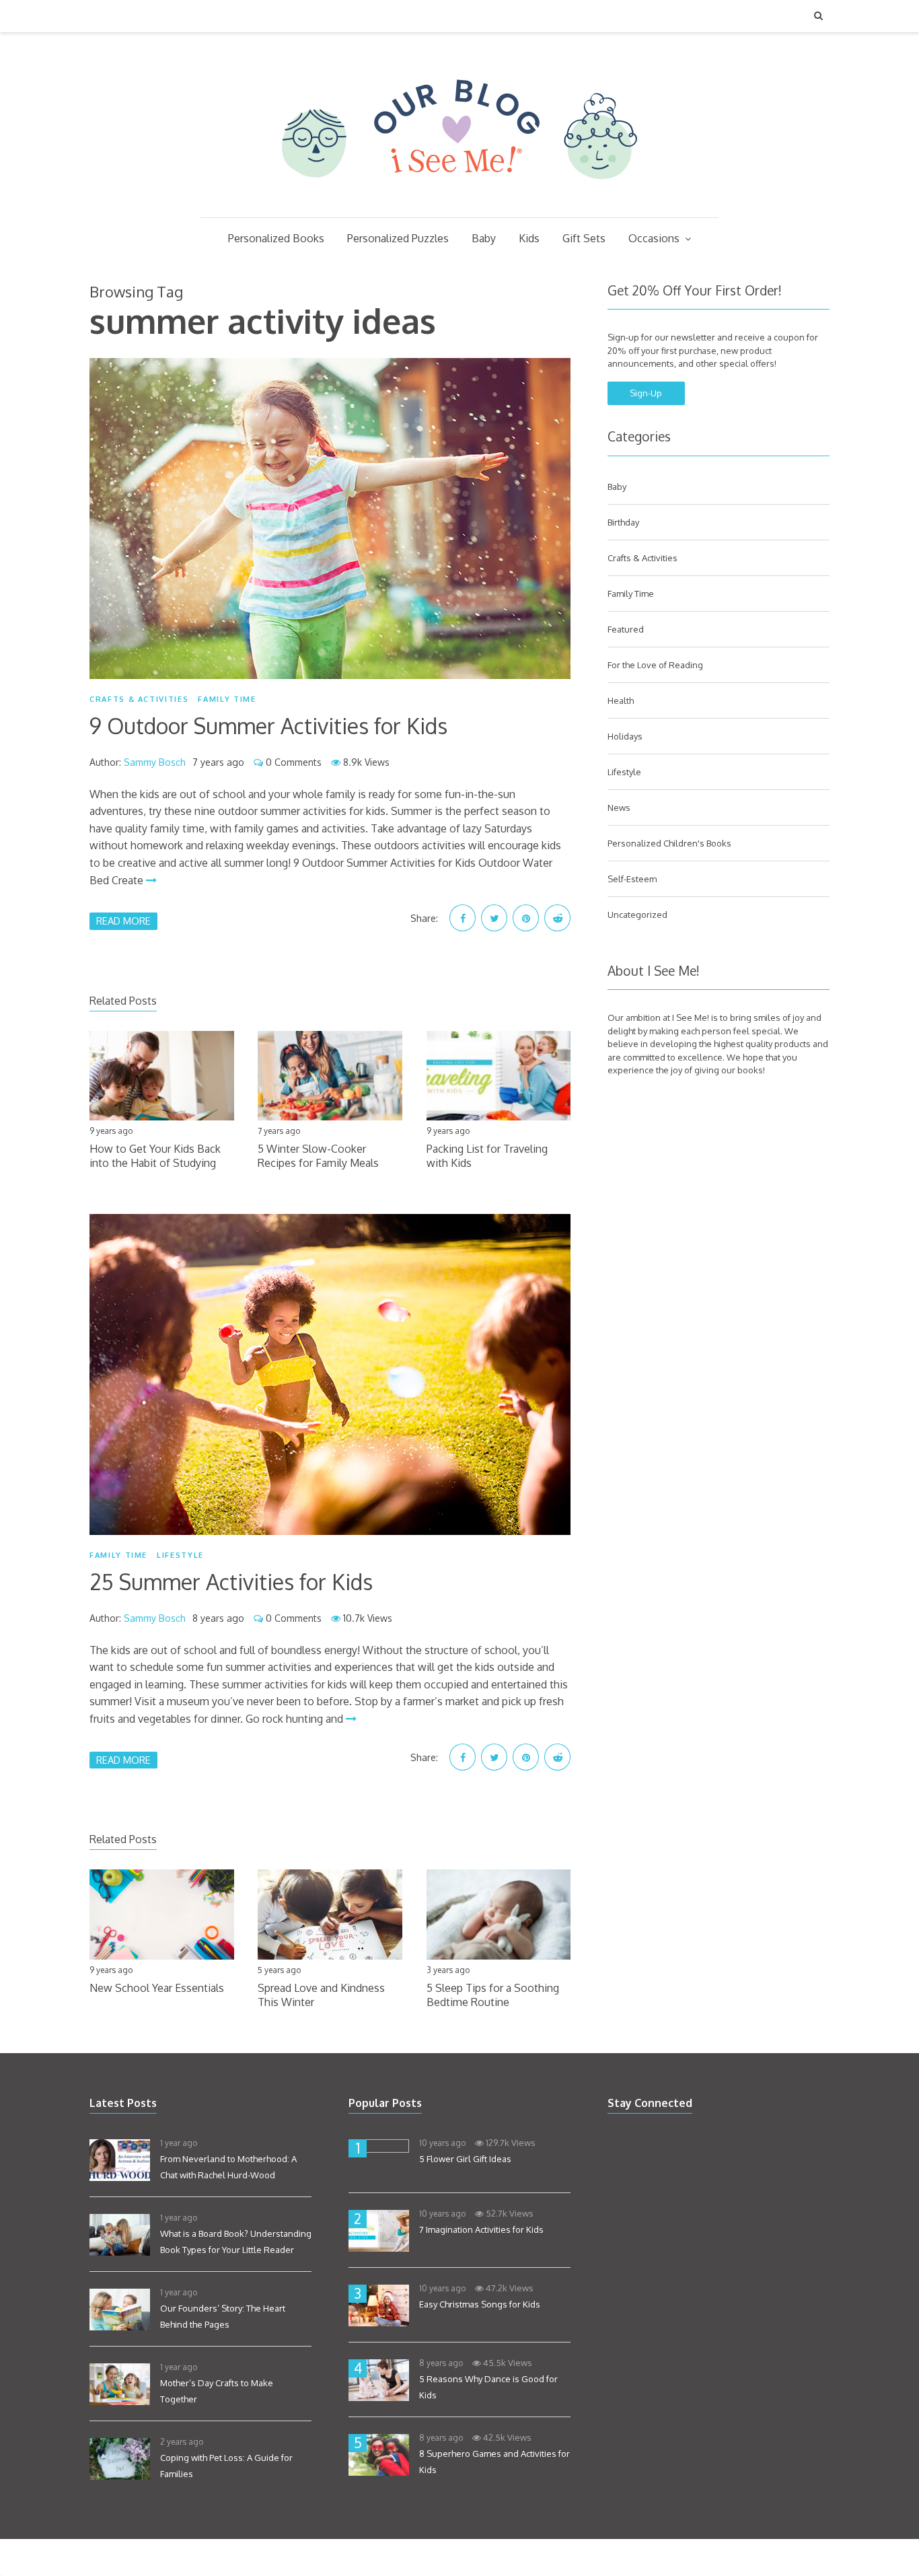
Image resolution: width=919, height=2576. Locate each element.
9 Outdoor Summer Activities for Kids (268, 726)
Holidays (625, 736)
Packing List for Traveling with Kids (487, 1156)
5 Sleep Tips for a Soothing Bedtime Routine (493, 1995)
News (619, 808)
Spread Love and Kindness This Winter (321, 1995)
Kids (529, 238)
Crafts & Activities (139, 699)
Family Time (227, 699)
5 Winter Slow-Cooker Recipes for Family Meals (318, 1156)
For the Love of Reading (655, 665)
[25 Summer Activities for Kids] (330, 1374)
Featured (626, 629)
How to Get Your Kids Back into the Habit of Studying (155, 1156)
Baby (484, 238)
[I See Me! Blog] (459, 200)
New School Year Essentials (157, 1988)
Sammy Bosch (155, 762)
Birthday (623, 522)
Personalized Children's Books (669, 843)
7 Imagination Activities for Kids (481, 2229)
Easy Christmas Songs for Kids (480, 2304)
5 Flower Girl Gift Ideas (465, 2159)
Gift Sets (584, 238)
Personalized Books (276, 238)
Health (621, 701)
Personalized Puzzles (398, 238)
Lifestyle (180, 1555)
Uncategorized (637, 915)
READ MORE (123, 921)
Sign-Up (646, 393)
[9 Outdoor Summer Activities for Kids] (330, 518)
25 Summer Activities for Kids (231, 1582)
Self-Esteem (632, 879)
